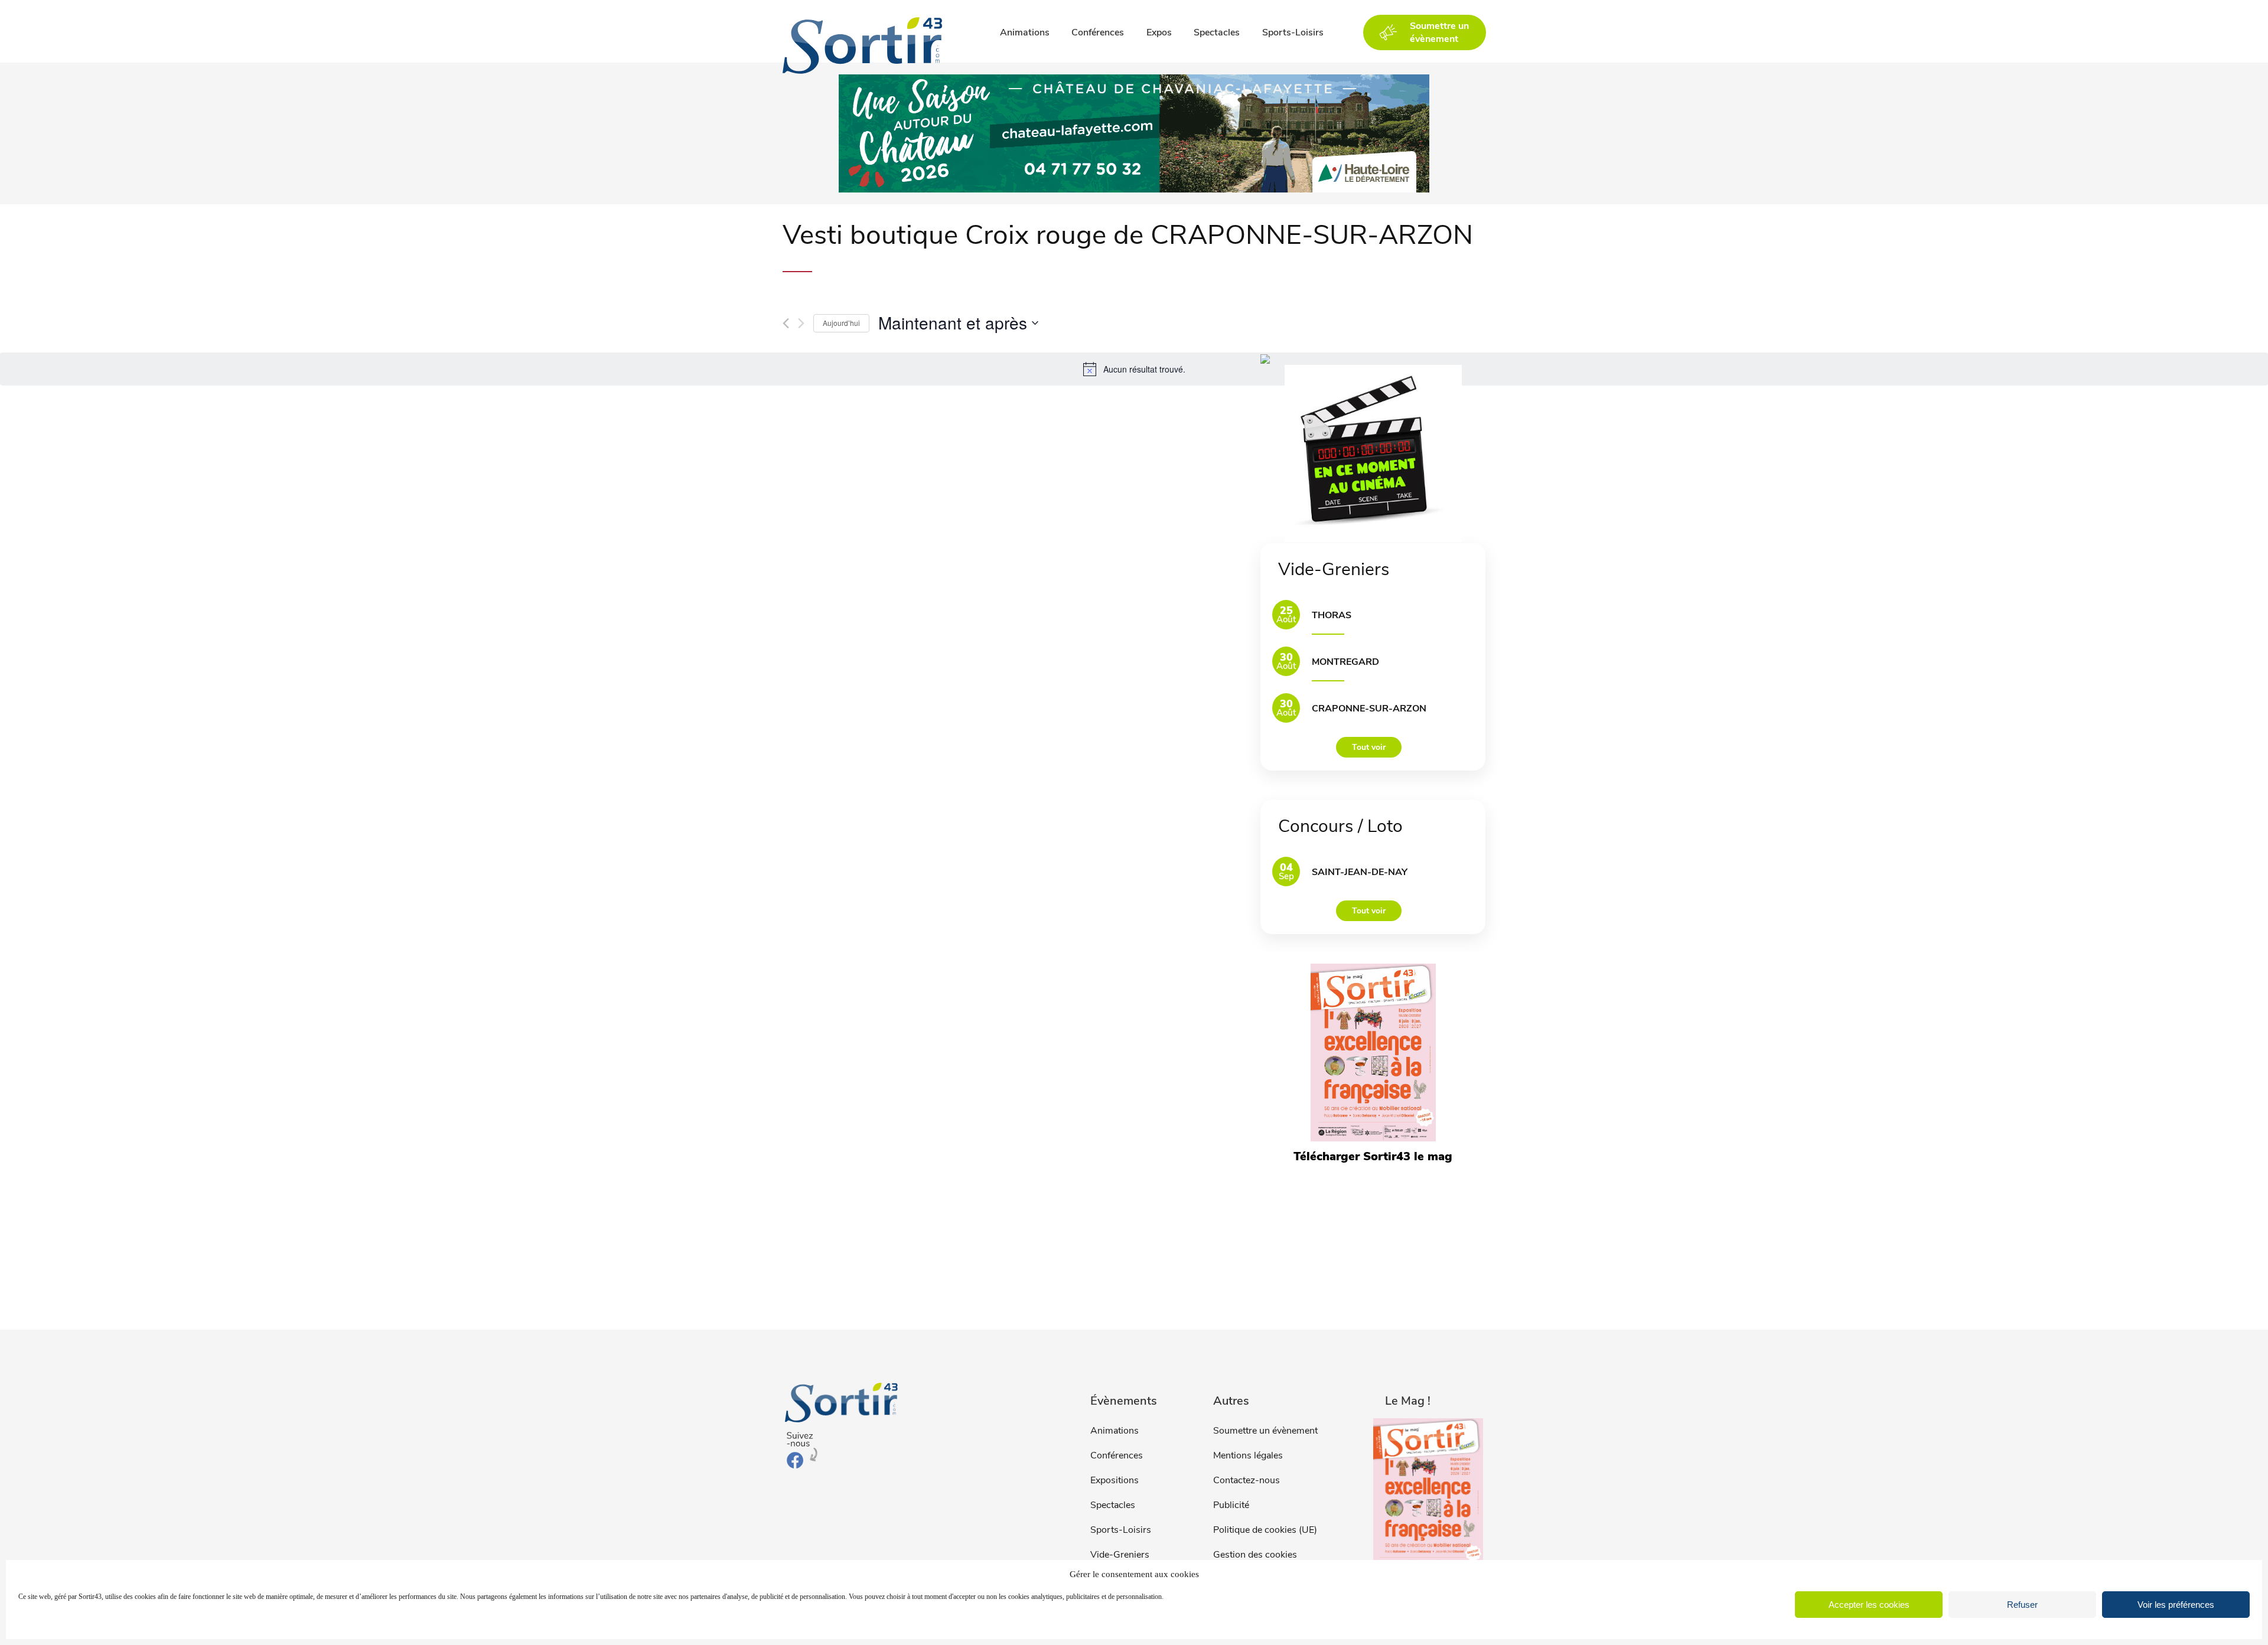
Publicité (1231, 1505)
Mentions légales (1248, 1455)
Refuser (2022, 1605)
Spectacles (1217, 32)
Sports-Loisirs (1293, 32)
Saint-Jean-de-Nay (1360, 872)
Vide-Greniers (1120, 1555)
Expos (1159, 32)
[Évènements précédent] (786, 323)
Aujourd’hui (841, 323)
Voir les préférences (2176, 1605)
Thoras (1332, 615)
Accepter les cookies (1869, 1605)
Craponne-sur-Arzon (1369, 709)
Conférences (1098, 32)
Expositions (1115, 1480)
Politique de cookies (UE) (1265, 1530)
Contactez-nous (1247, 1480)
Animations (1025, 32)
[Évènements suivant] (801, 323)
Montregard (1345, 662)
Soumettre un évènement (1265, 1431)
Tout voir (1369, 747)
